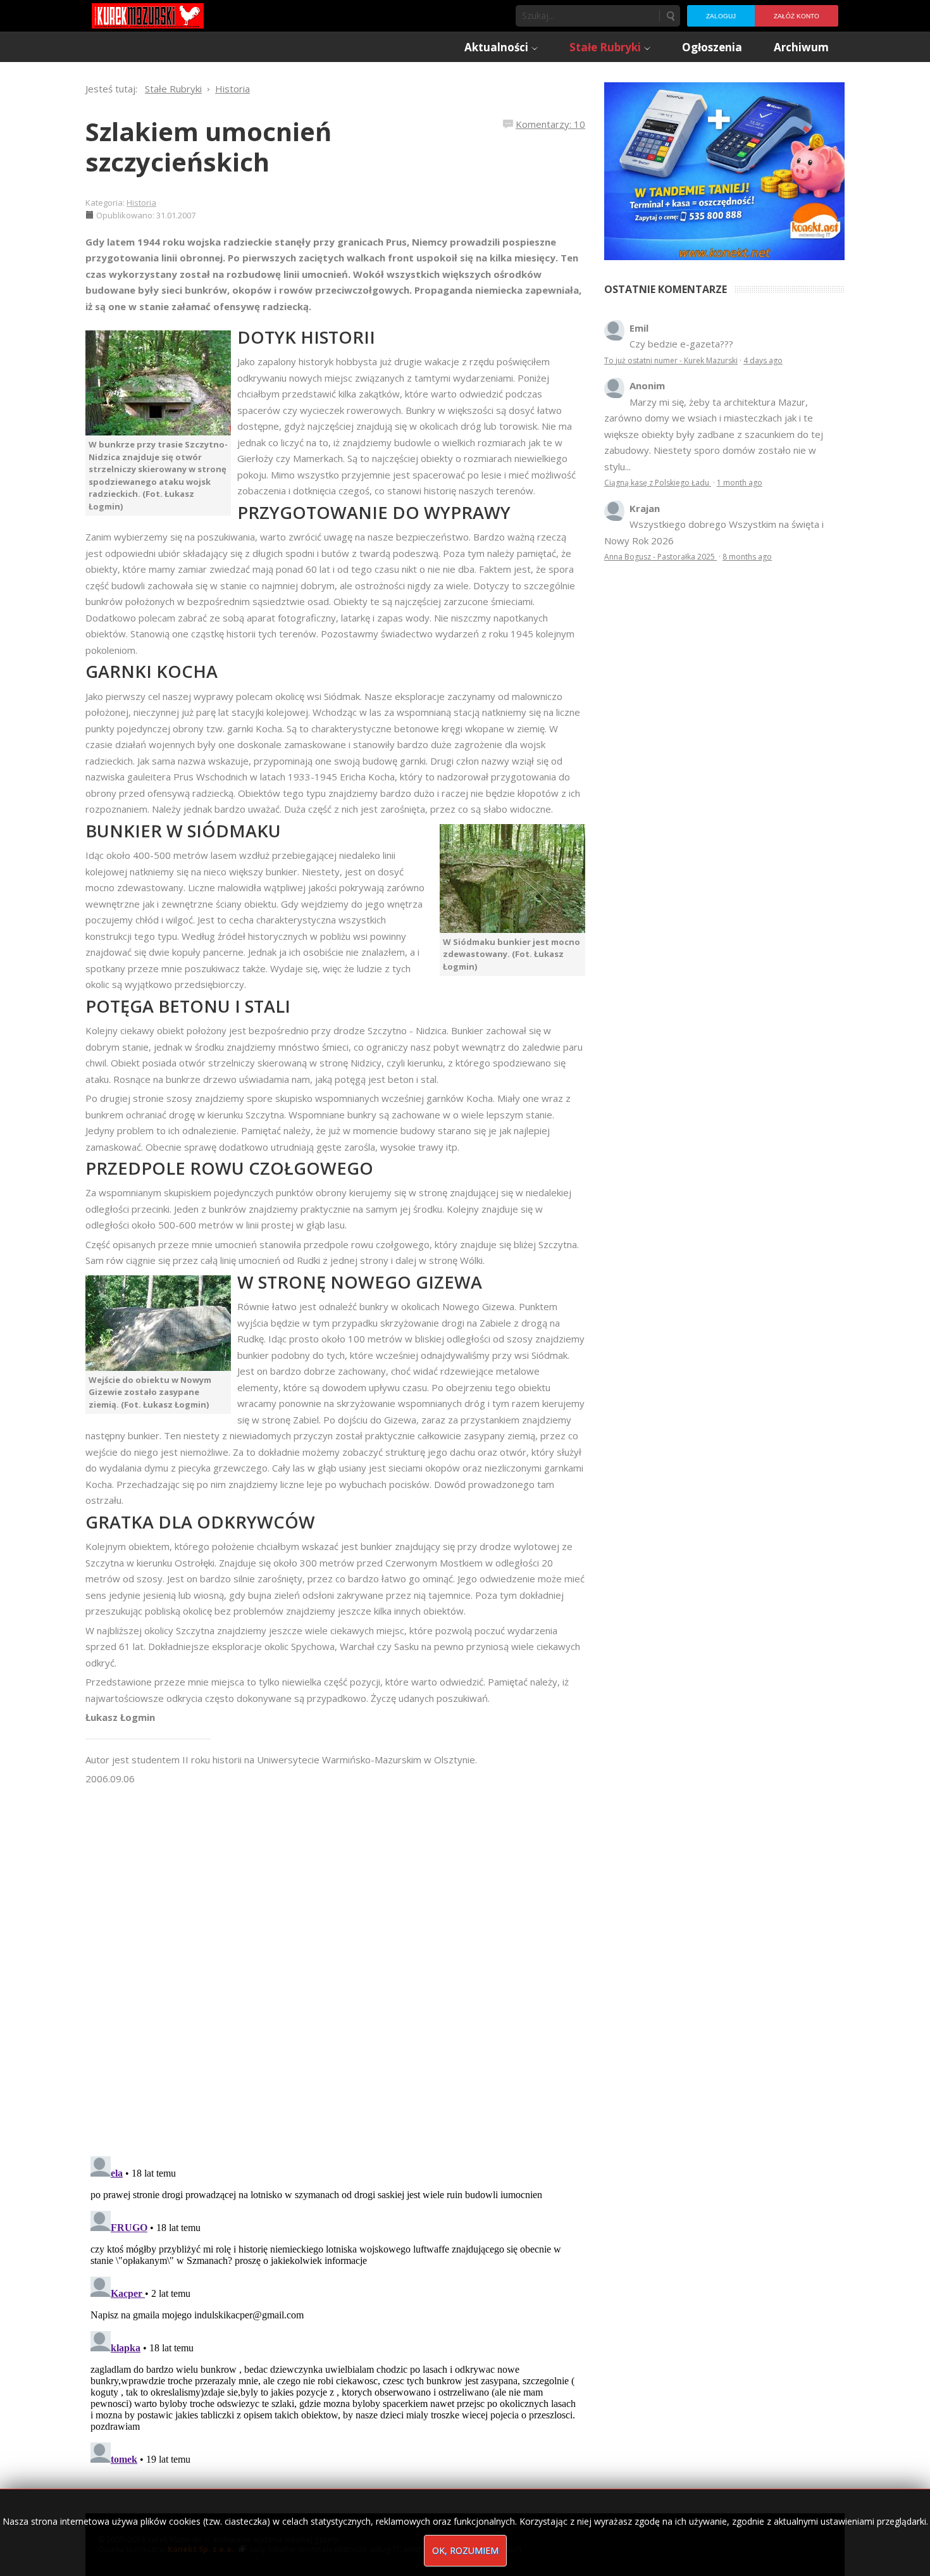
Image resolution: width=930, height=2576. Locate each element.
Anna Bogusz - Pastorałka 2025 (660, 557)
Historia (141, 203)
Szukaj (670, 16)
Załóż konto (797, 16)
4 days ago (763, 360)
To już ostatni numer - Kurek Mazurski (671, 360)
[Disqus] (335, 1965)
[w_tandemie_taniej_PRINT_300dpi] (724, 170)
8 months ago (747, 557)
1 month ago (740, 483)
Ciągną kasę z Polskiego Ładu (658, 483)
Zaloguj (721, 16)
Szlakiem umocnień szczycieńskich (208, 147)
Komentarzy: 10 (550, 124)
